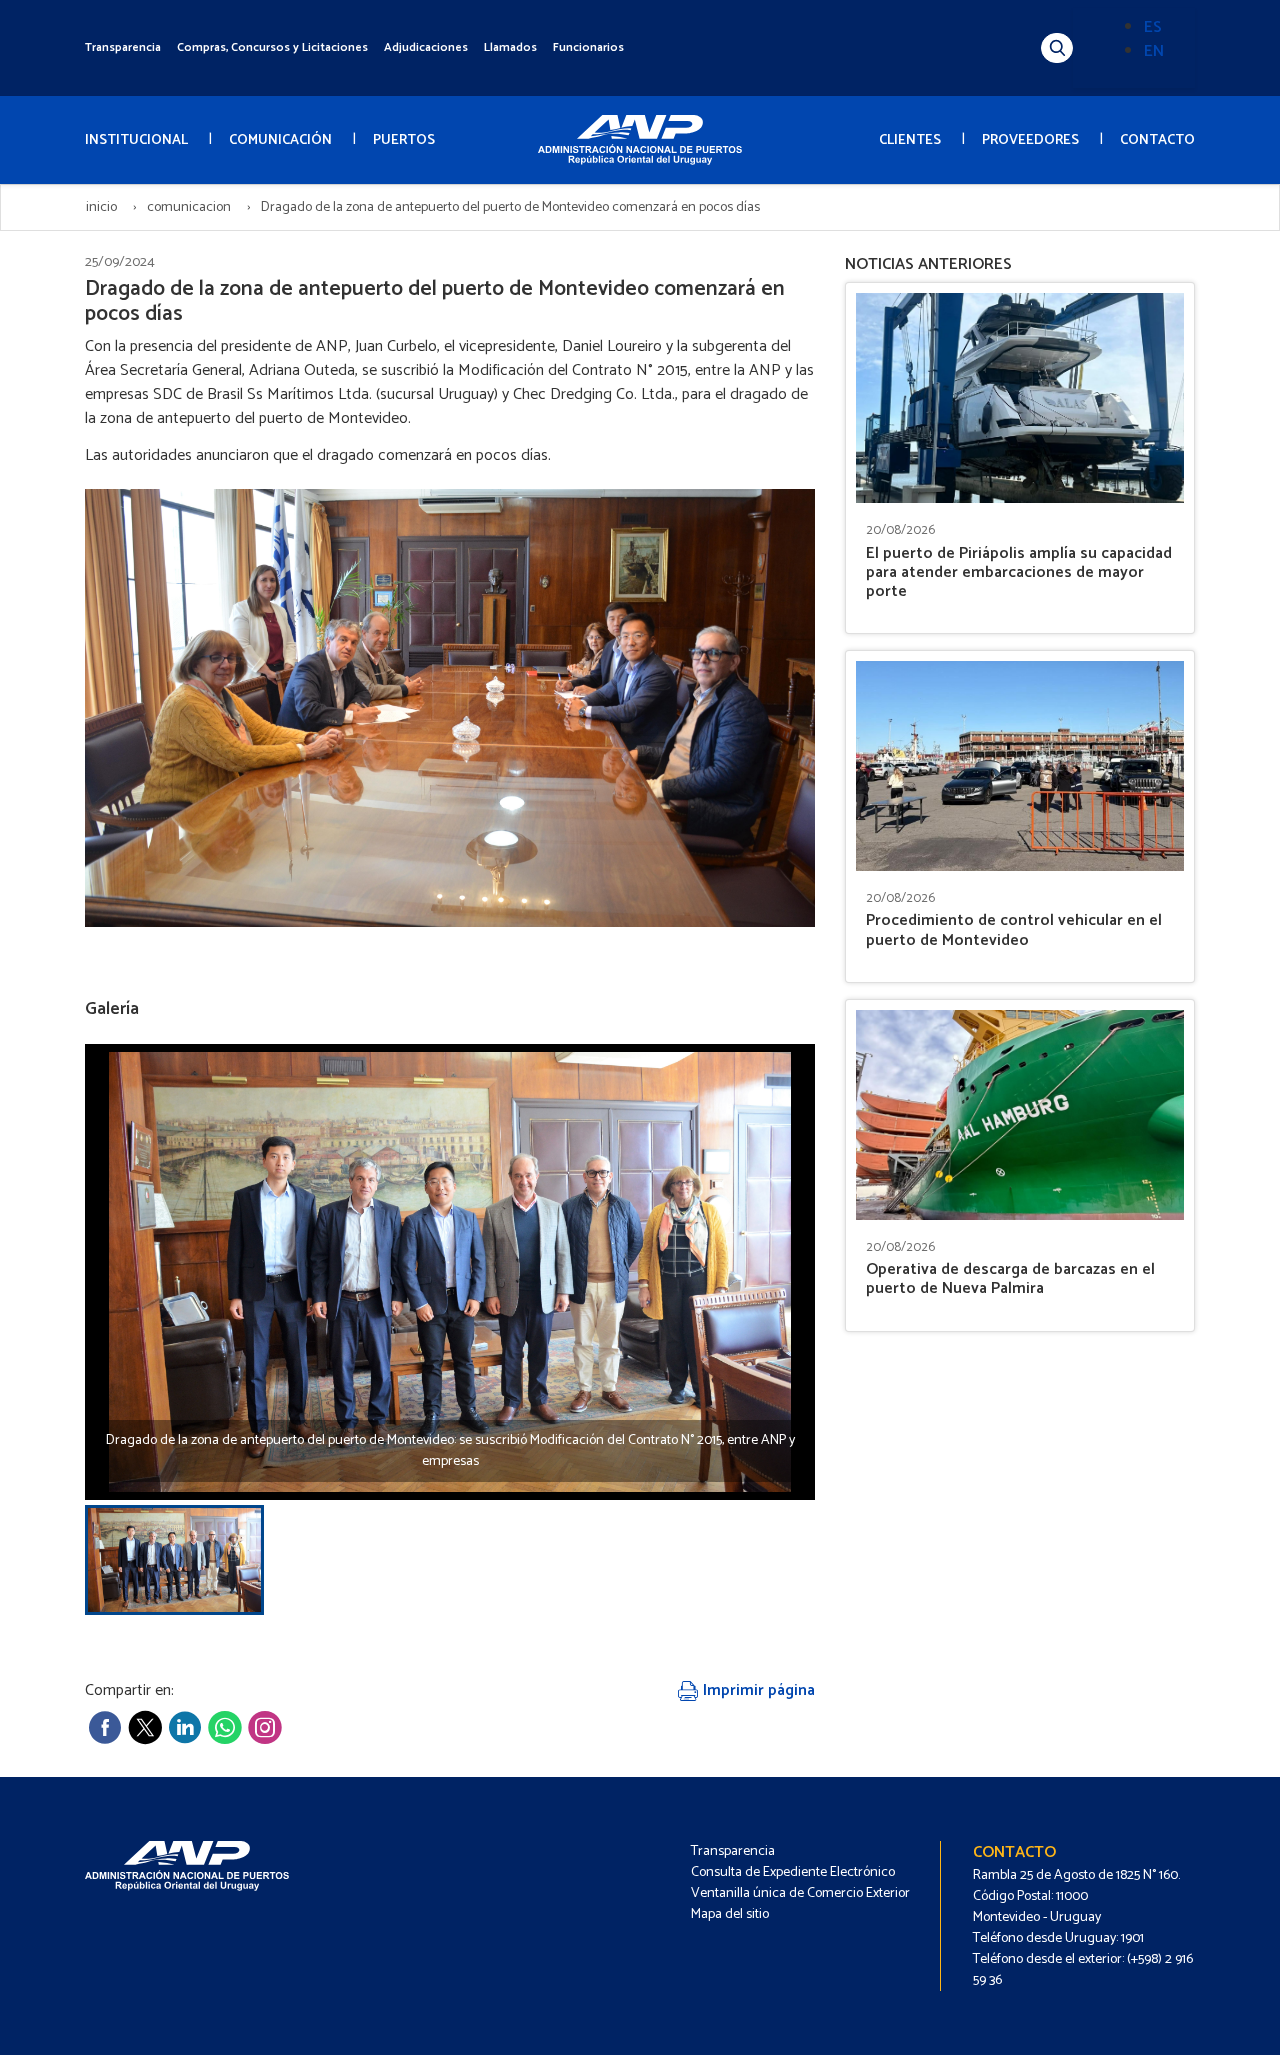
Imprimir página (757, 1690)
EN (1154, 51)
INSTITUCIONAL (136, 140)
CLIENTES (910, 140)
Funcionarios (588, 47)
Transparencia (123, 47)
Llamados (510, 47)
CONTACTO (1157, 140)
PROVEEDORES (1030, 140)
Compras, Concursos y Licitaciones (272, 47)
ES (1153, 27)
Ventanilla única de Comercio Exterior (800, 1893)
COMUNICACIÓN (280, 140)
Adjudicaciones (426, 47)
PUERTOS (404, 140)
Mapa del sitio (730, 1914)
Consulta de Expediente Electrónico (793, 1872)
